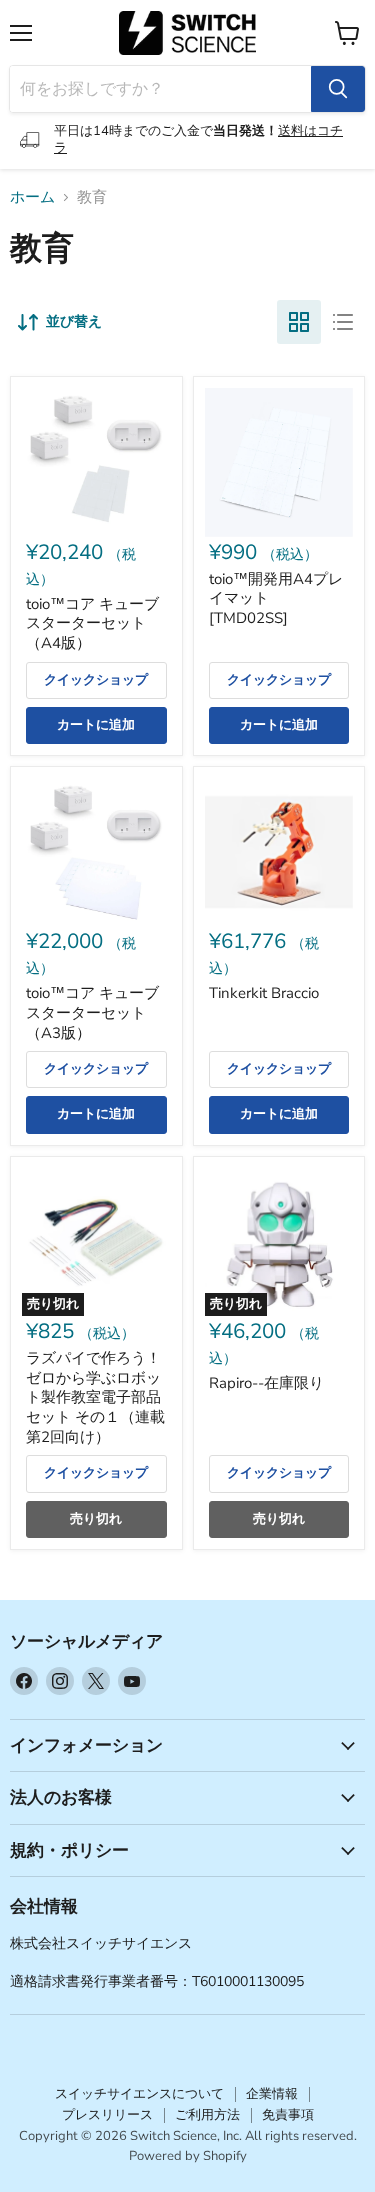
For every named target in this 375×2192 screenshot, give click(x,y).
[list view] (343, 322)
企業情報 (272, 2094)
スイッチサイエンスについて (139, 2094)
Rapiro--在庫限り (266, 1383)
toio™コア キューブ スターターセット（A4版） (92, 623)
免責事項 (288, 2115)
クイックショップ (96, 680)
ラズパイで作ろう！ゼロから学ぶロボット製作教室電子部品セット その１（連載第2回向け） (95, 1397)
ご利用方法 (207, 2115)
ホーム (32, 197)
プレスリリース (107, 2115)
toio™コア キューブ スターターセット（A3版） (92, 1012)
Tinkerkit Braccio (264, 993)
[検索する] (338, 89)
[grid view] (299, 322)
